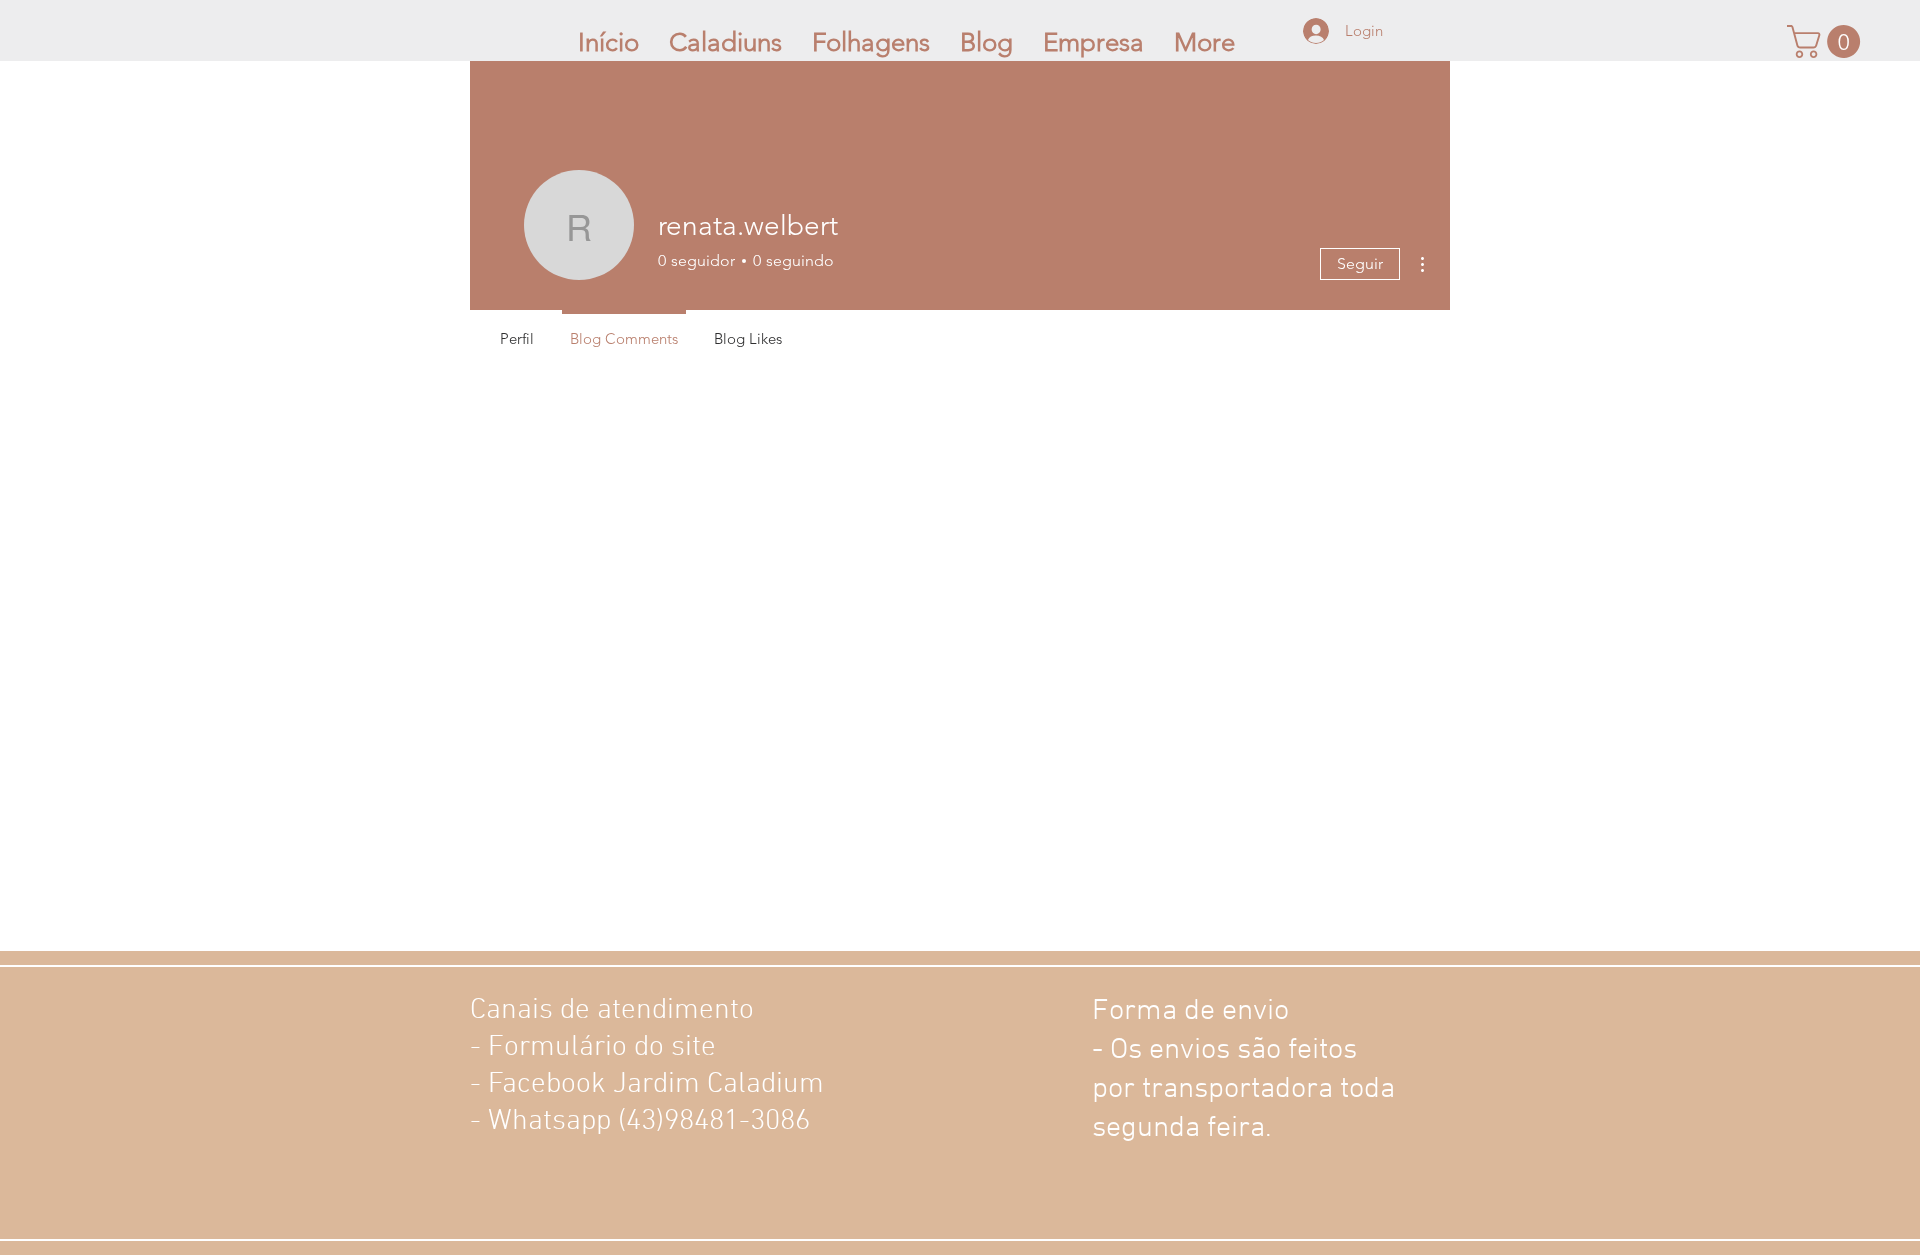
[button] (1827, 41)
